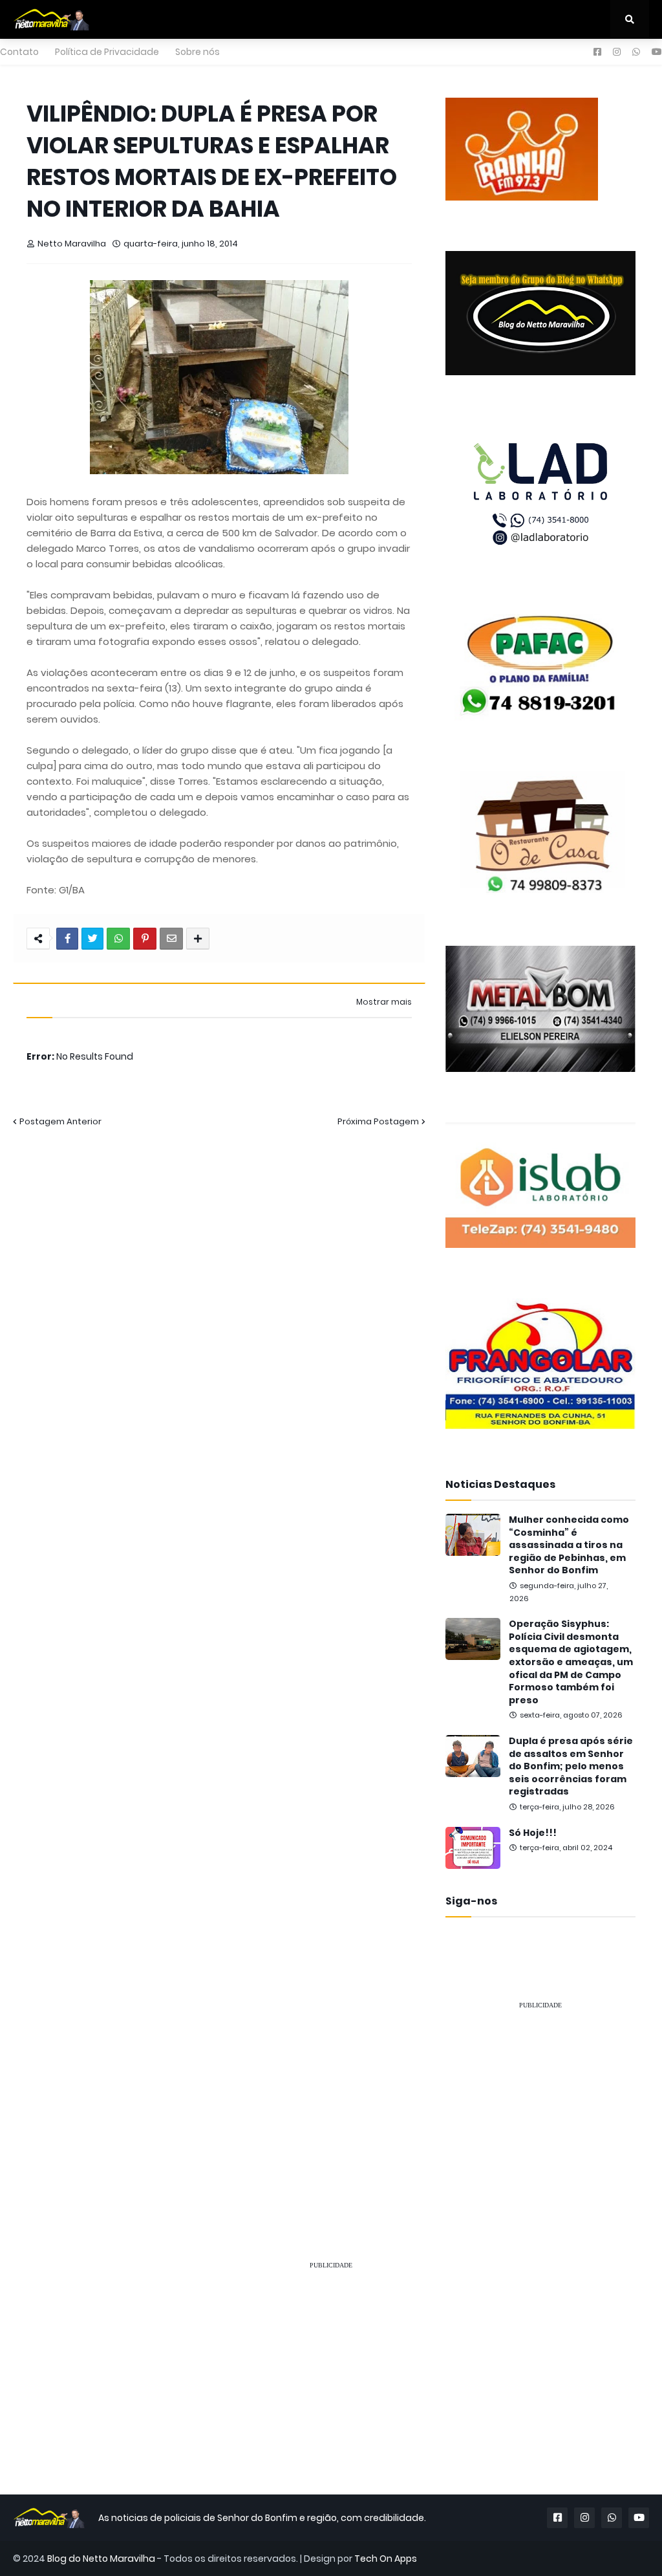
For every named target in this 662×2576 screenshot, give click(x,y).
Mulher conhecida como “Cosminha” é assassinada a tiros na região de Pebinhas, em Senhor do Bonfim (569, 1545)
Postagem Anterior (60, 1121)
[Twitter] (92, 939)
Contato (19, 52)
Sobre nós (198, 52)
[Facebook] (67, 939)
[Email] (171, 939)
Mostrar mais (384, 1002)
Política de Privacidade (107, 52)
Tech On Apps (386, 2559)
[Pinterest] (145, 939)
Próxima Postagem (378, 1121)
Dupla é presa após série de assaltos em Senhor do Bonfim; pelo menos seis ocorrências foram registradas (571, 1766)
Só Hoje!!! (533, 1833)
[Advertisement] (540, 2102)
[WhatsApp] (118, 939)
